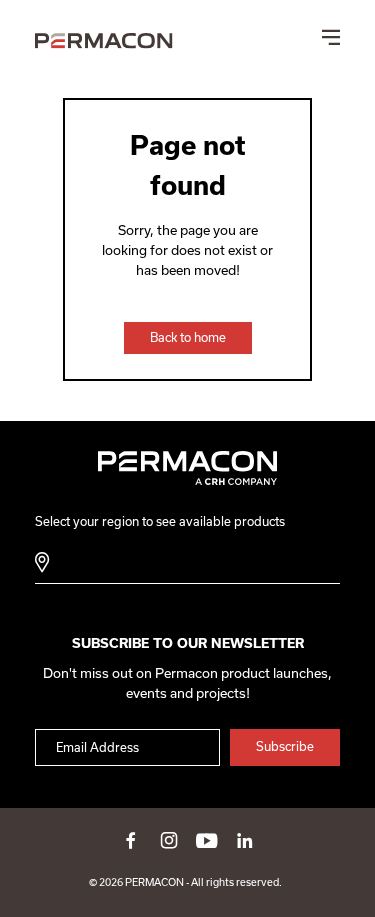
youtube (207, 840)
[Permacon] (104, 43)
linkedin (245, 840)
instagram (169, 840)
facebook (131, 840)
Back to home (188, 337)
